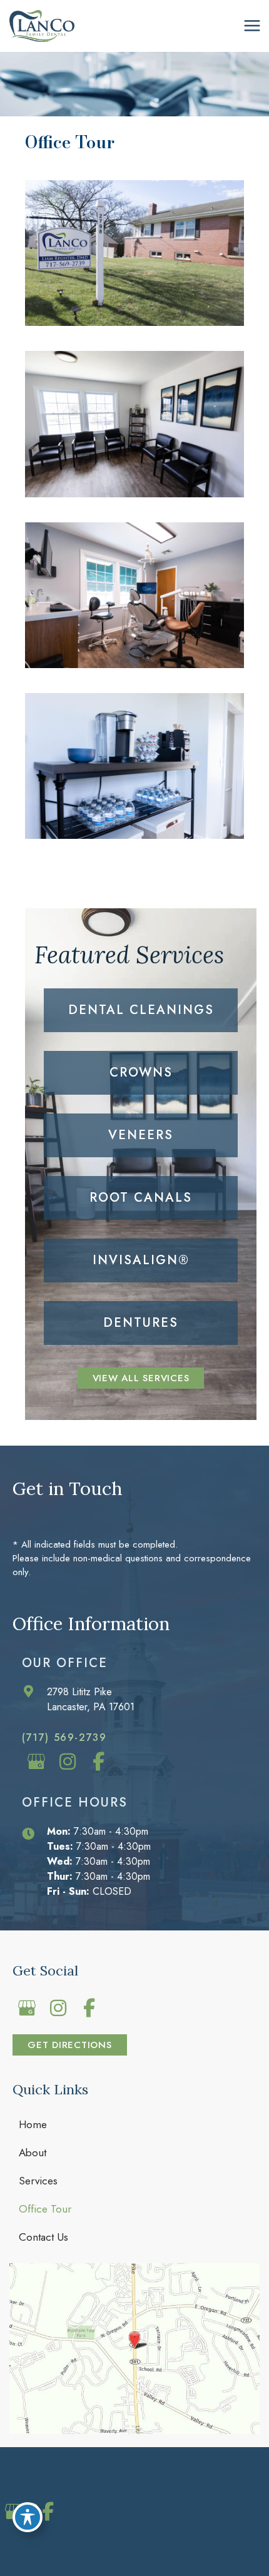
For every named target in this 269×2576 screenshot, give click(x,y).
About (33, 2153)
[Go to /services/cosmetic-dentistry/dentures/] (141, 1323)
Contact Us (43, 2237)
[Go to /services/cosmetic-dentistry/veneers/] (141, 1135)
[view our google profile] (36, 1761)
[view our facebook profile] (99, 1761)
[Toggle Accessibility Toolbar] (28, 2517)
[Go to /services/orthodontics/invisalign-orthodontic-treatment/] (141, 1260)
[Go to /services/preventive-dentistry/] (141, 1010)
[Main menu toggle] (252, 26)
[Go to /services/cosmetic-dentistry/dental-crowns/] (141, 1073)
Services (38, 2181)
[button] (141, 1378)
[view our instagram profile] (67, 1761)
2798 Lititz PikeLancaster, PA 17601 (91, 1699)
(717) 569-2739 (64, 1737)
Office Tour (45, 2209)
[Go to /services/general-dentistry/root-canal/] (141, 1198)
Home (33, 2124)
